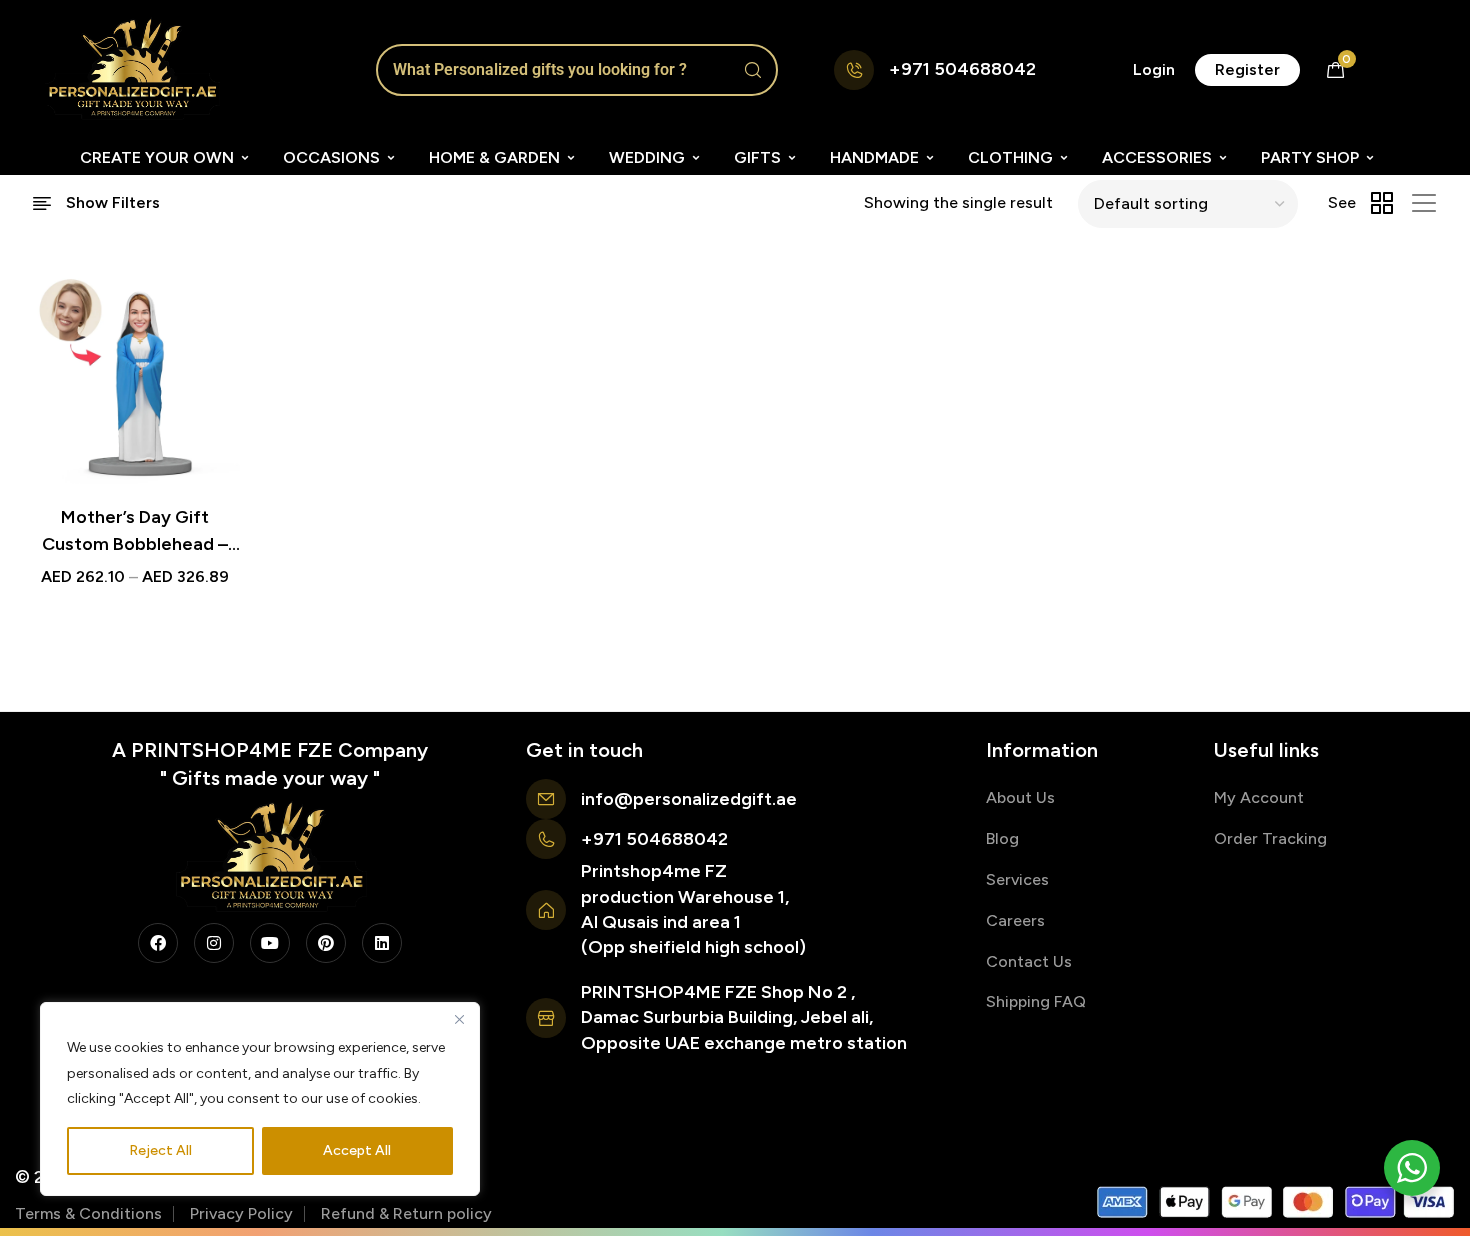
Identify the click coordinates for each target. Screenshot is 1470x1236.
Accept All (357, 1150)
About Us (1020, 797)
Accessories (1157, 157)
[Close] (459, 1019)
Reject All (160, 1150)
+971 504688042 (962, 69)
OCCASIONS (331, 157)
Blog (1002, 838)
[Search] (753, 70)
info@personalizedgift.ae (689, 799)
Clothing (1010, 157)
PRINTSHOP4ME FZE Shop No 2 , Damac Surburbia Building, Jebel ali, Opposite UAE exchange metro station (744, 1017)
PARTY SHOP (1310, 157)
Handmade (874, 157)
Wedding (647, 157)
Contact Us (1029, 961)
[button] (1154, 70)
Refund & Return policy (406, 1213)
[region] (260, 1099)
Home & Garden (494, 157)
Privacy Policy (241, 1213)
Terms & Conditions (88, 1213)
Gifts (757, 157)
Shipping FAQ (1036, 1001)
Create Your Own (157, 157)
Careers (1015, 920)
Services (1017, 879)
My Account (1259, 797)
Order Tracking (1270, 838)
